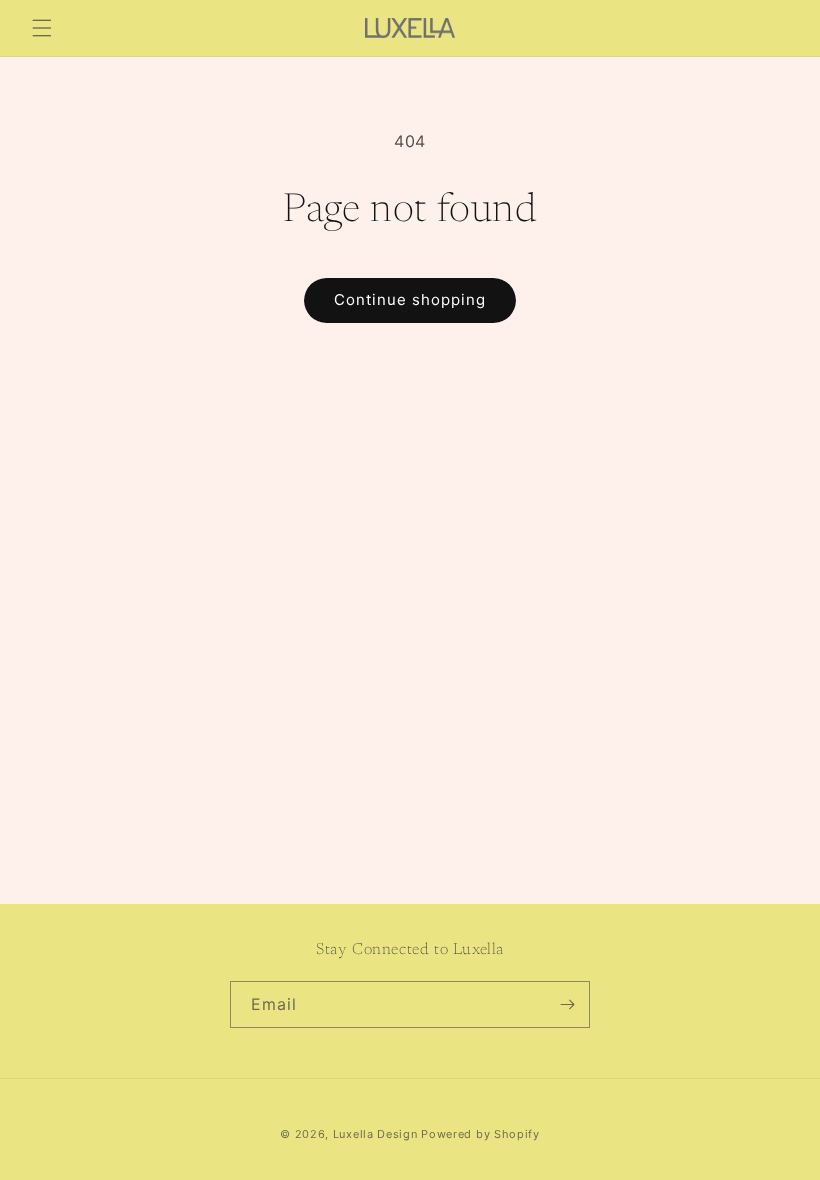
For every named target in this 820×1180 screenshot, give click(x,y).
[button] (42, 28)
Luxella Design (375, 1134)
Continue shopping (410, 299)
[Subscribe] (567, 1004)
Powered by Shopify (480, 1134)
